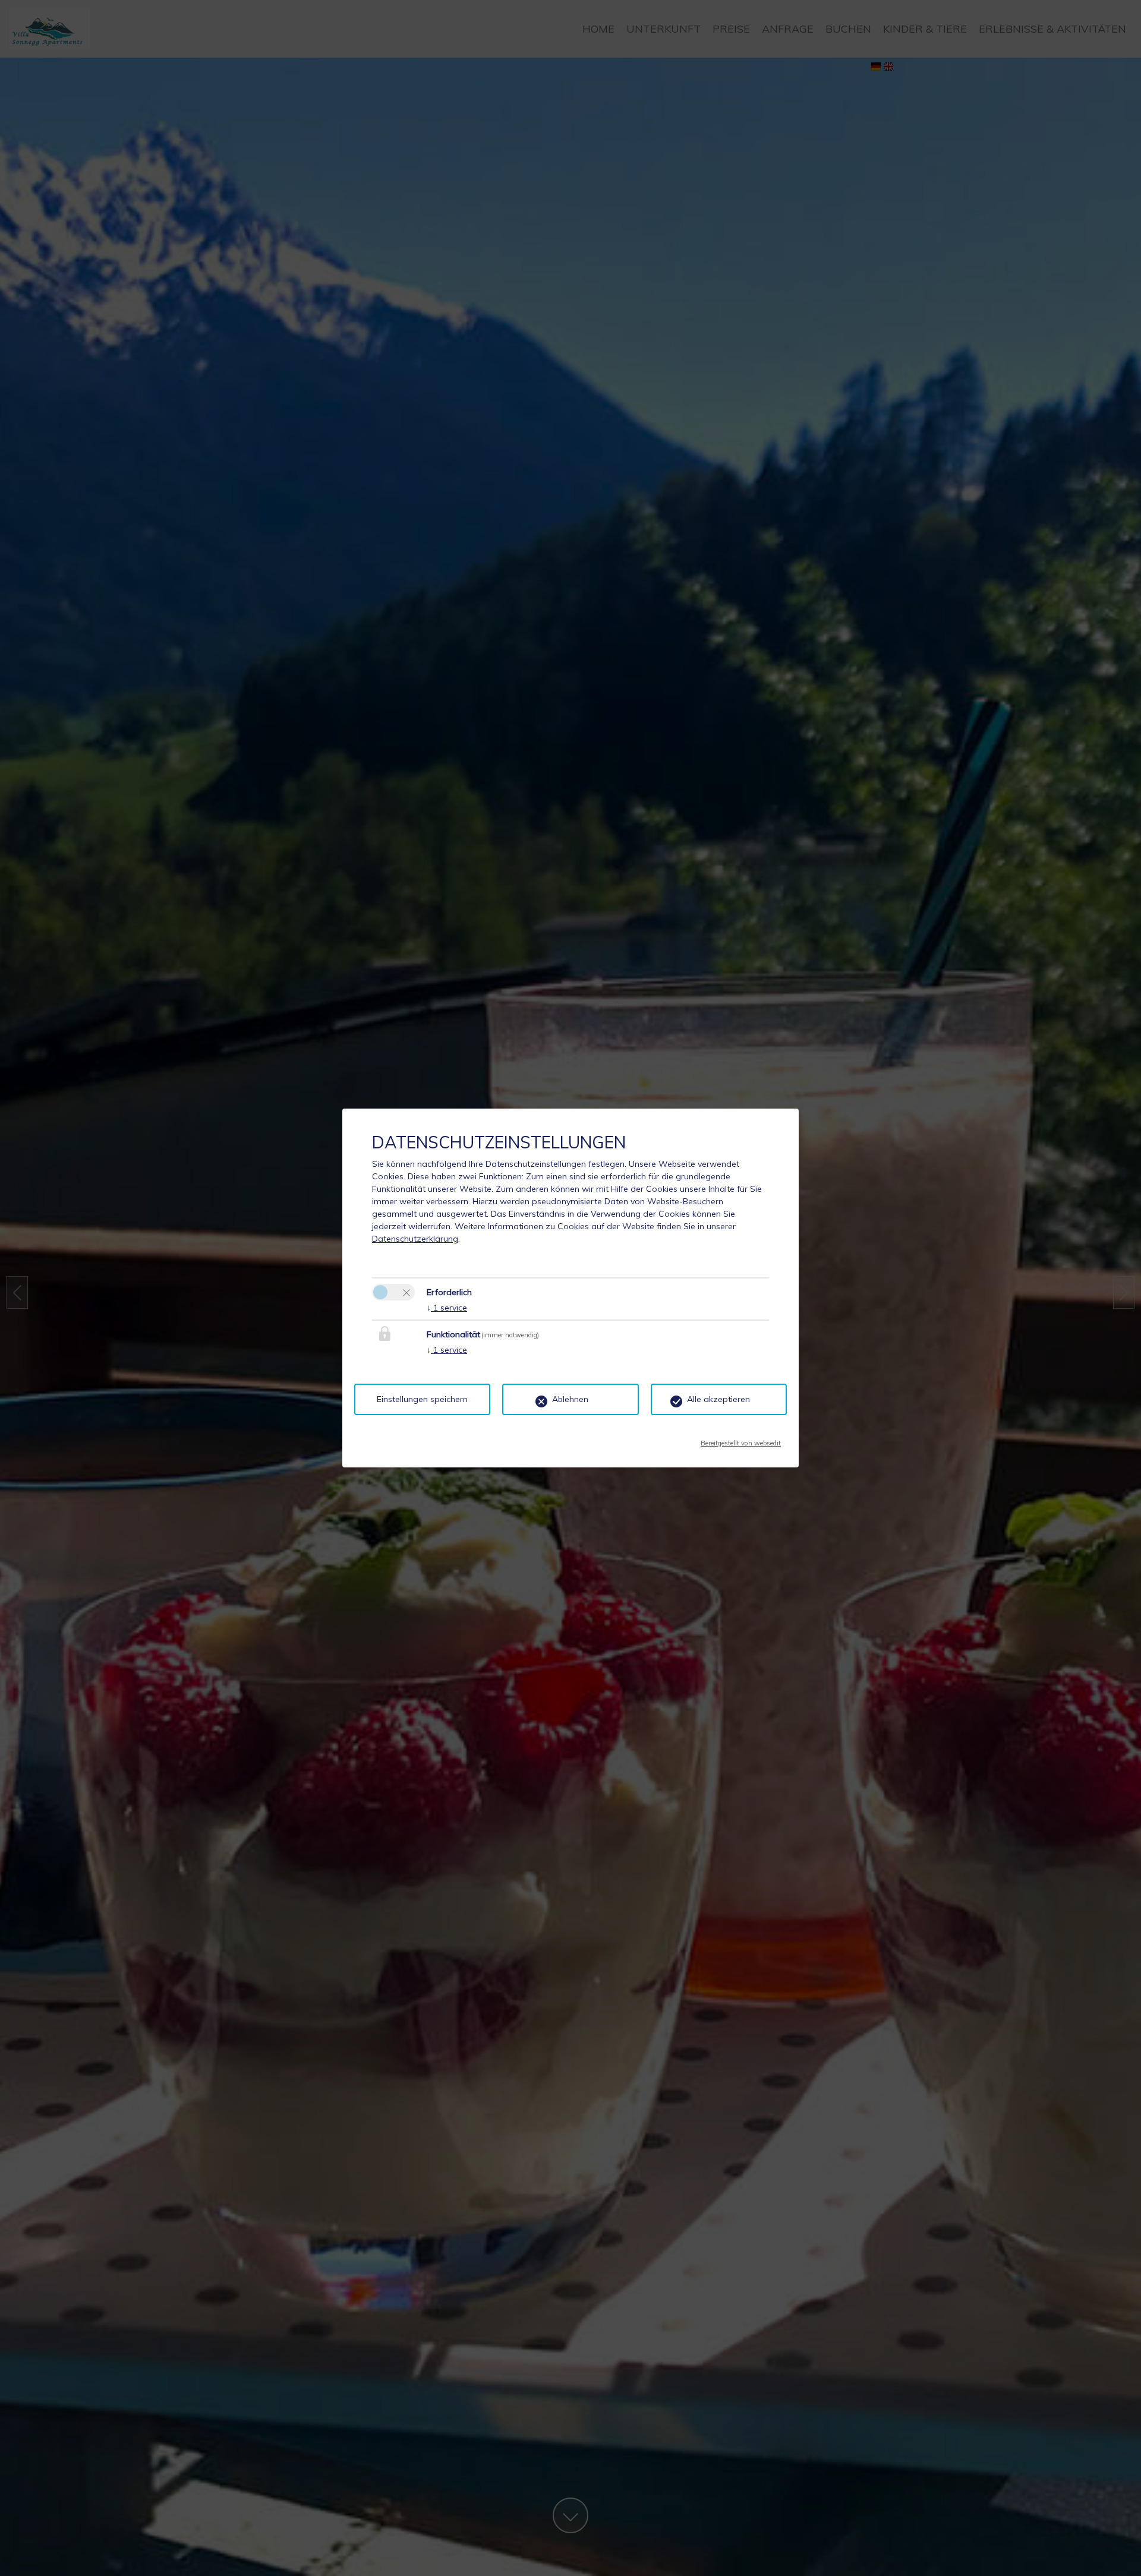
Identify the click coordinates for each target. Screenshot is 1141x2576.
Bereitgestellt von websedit (741, 1439)
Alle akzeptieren (718, 1399)
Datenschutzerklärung (415, 1239)
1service (447, 1308)
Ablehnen (570, 1399)
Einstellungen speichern (422, 1399)
